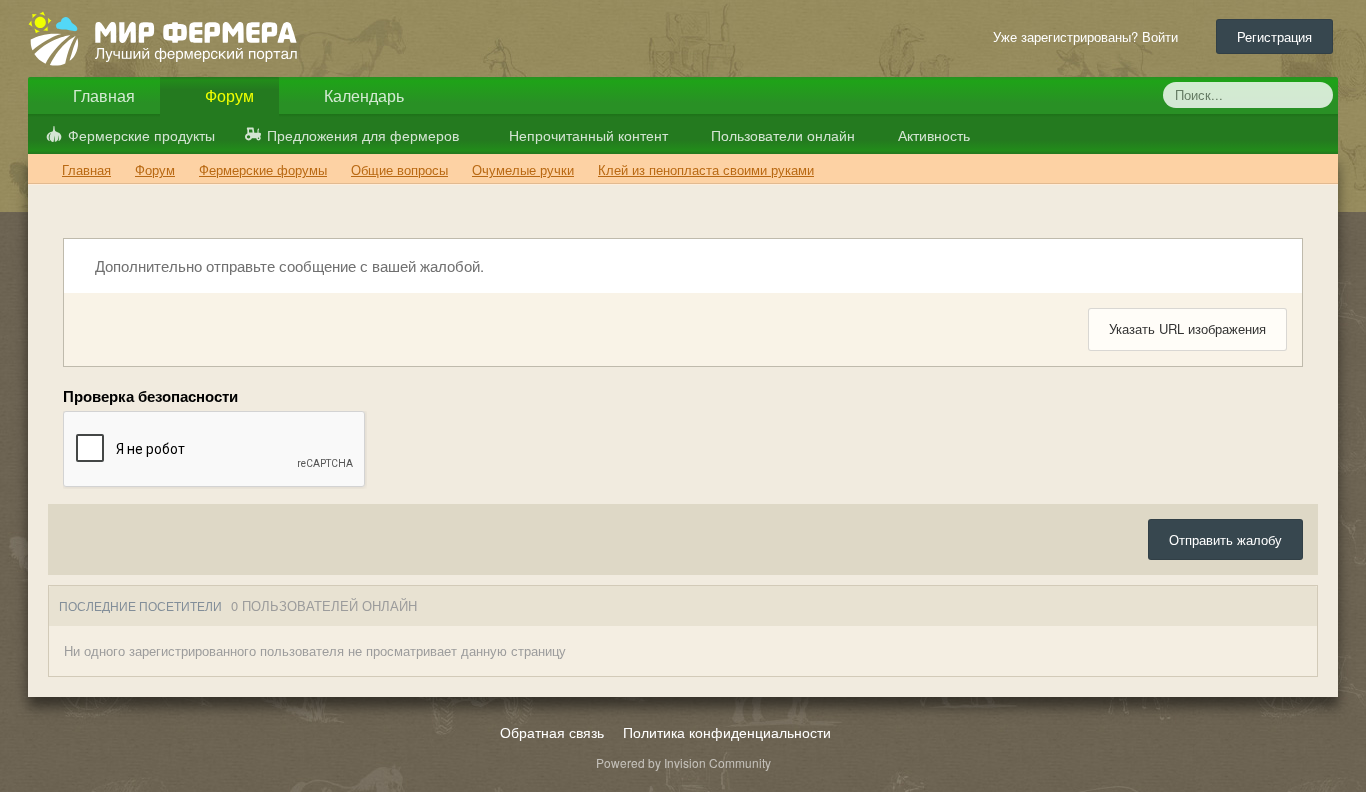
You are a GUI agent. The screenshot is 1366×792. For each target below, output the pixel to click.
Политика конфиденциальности (727, 732)
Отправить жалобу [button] (1225, 539)
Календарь (362, 95)
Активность (932, 135)
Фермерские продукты (141, 135)
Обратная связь (552, 732)
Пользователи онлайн (781, 135)
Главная (102, 95)
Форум (227, 95)
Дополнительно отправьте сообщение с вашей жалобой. (287, 265)
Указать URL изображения (1187, 328)
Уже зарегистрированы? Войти (1089, 36)
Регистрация (1274, 36)
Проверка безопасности (150, 395)
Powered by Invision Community (683, 762)
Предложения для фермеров (363, 135)
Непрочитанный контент (588, 135)
